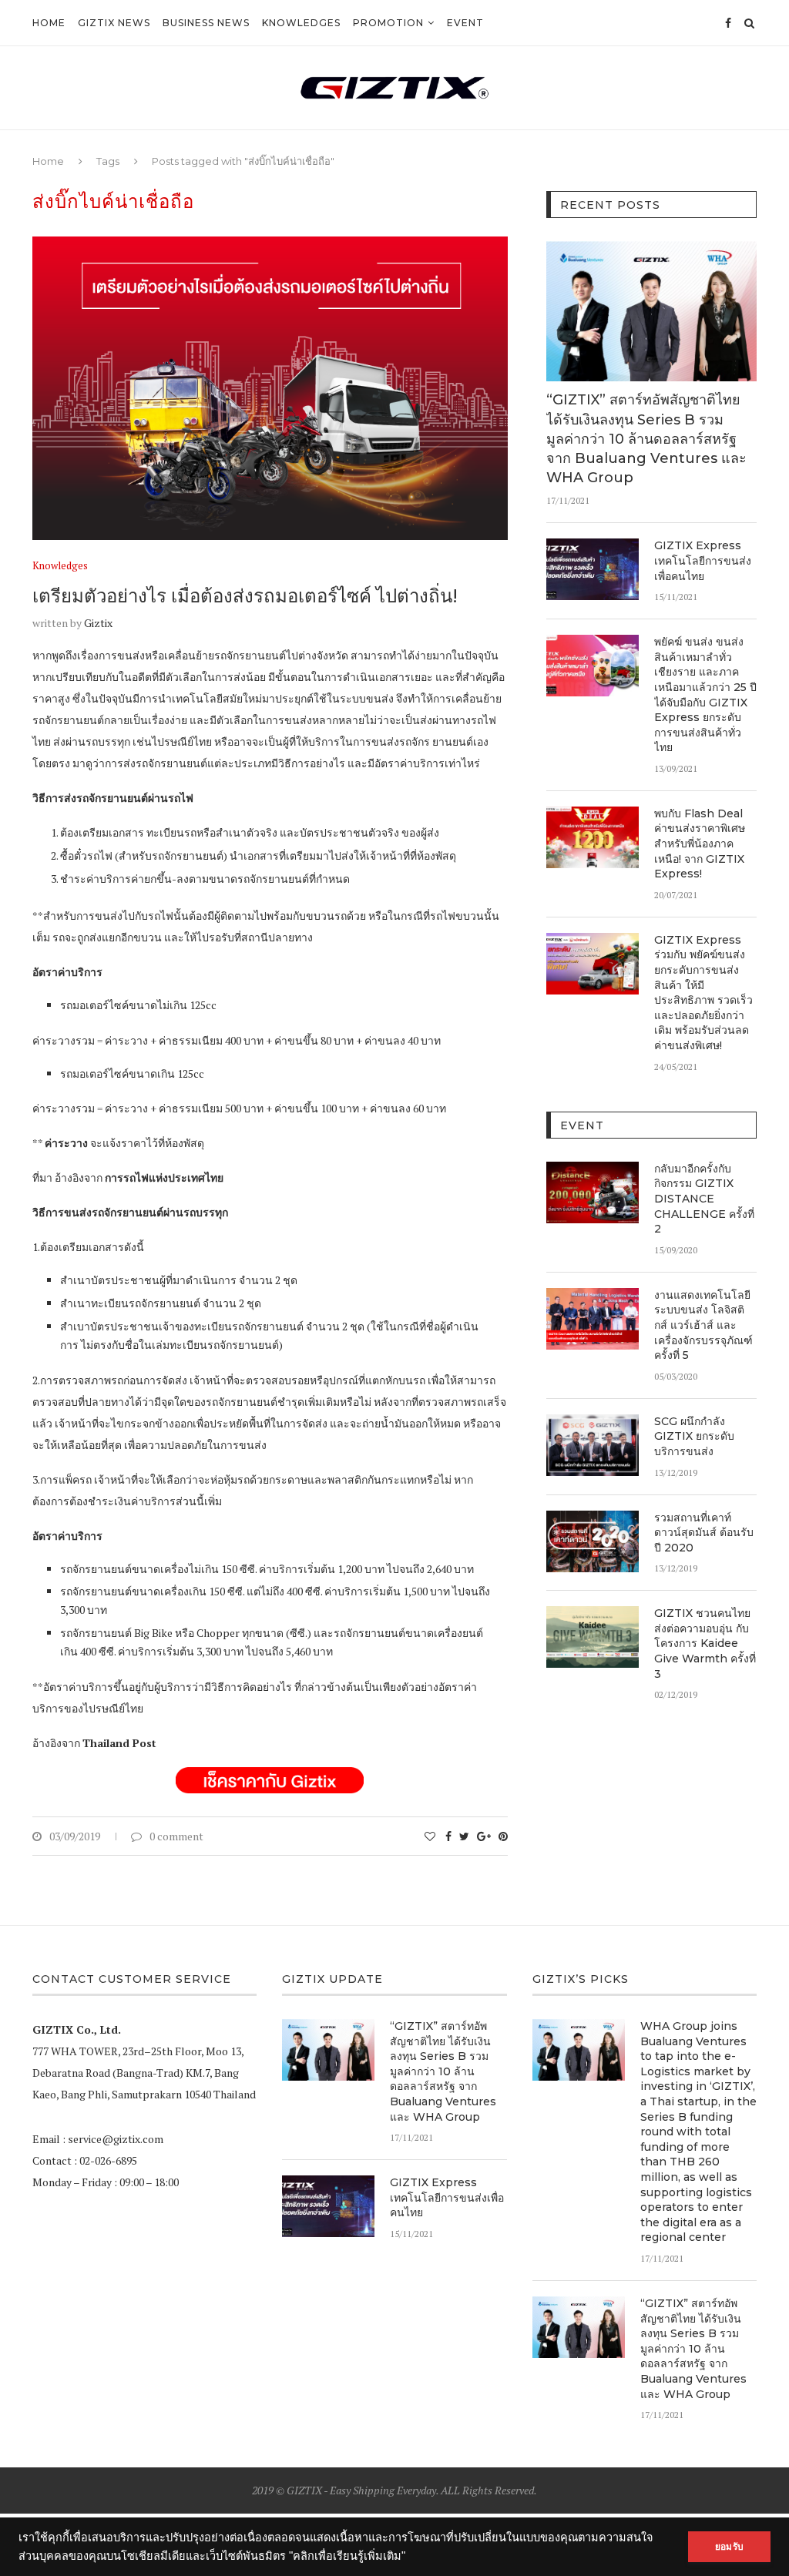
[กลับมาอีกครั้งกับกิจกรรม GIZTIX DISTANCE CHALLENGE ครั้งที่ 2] (593, 1192)
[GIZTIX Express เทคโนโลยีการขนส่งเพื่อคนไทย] (593, 569)
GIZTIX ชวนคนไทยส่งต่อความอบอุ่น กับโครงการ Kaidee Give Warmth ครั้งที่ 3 (705, 1643)
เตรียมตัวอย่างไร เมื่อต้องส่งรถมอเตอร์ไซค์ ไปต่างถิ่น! (245, 596)
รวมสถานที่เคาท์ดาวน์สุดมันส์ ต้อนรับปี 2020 (704, 1533)
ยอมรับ (729, 2547)
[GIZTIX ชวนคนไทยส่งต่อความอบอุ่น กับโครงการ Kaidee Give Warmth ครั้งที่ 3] (593, 1637)
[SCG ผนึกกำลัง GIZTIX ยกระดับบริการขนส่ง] (593, 1445)
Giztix (98, 623)
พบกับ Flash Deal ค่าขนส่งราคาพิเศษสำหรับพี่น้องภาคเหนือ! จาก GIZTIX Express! (700, 844)
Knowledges (301, 23)
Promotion (388, 23)
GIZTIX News (114, 23)
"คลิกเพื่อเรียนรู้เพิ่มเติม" (347, 2556)
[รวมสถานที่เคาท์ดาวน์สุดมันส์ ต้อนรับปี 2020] (593, 1541)
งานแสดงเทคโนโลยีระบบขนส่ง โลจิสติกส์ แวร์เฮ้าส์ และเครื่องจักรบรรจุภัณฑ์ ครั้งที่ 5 (703, 1325)
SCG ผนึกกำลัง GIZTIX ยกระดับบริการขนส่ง (694, 1436)
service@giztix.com (116, 2139)
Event (465, 23)
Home (49, 23)
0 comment (176, 1836)
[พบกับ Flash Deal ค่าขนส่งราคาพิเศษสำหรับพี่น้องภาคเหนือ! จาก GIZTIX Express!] (593, 837)
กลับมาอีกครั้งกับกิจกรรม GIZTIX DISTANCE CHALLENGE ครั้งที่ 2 (704, 1199)
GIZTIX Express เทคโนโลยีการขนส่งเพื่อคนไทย (703, 560)
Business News (206, 23)
